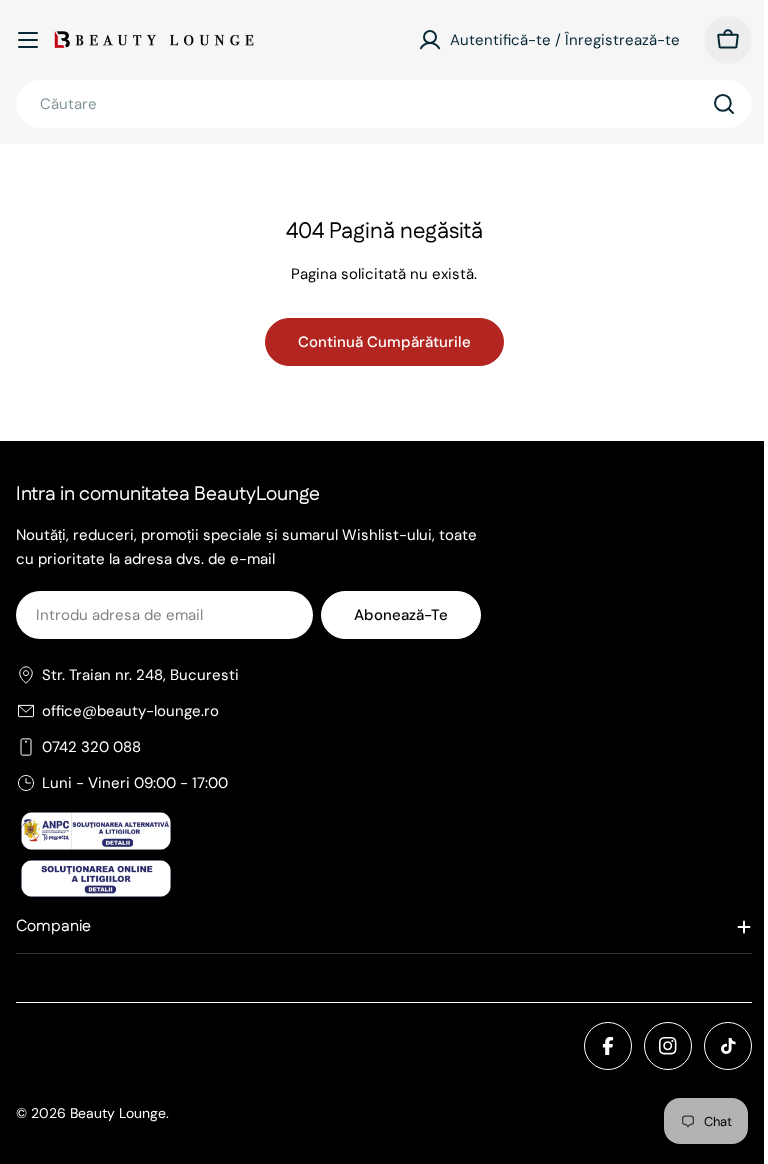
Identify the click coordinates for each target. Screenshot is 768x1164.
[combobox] (384, 104)
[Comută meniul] (28, 40)
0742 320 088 (91, 747)
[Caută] (724, 104)
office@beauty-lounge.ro (130, 711)
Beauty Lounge (118, 1113)
